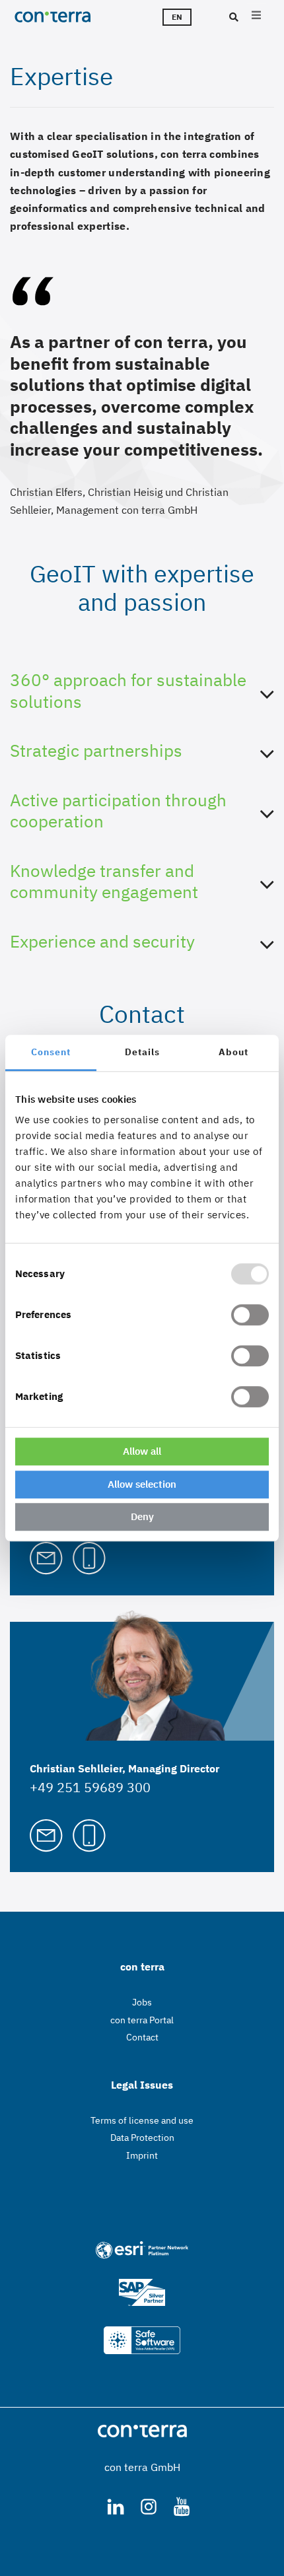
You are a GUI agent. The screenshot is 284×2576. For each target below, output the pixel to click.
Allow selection (142, 1484)
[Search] (232, 18)
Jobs (142, 2002)
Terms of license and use (142, 2120)
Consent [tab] (51, 1052)
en (177, 17)
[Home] (66, 17)
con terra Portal (142, 2020)
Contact (142, 2037)
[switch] (250, 1315)
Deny (142, 1516)
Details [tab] (142, 1052)
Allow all (142, 1451)
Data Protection (142, 2138)
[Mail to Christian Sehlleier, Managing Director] (46, 1834)
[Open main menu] (256, 17)
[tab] (142, 704)
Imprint (142, 2155)
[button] (142, 694)
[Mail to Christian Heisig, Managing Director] (46, 1557)
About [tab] (233, 1052)
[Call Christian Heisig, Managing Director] (89, 1557)
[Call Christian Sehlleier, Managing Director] (89, 1834)
